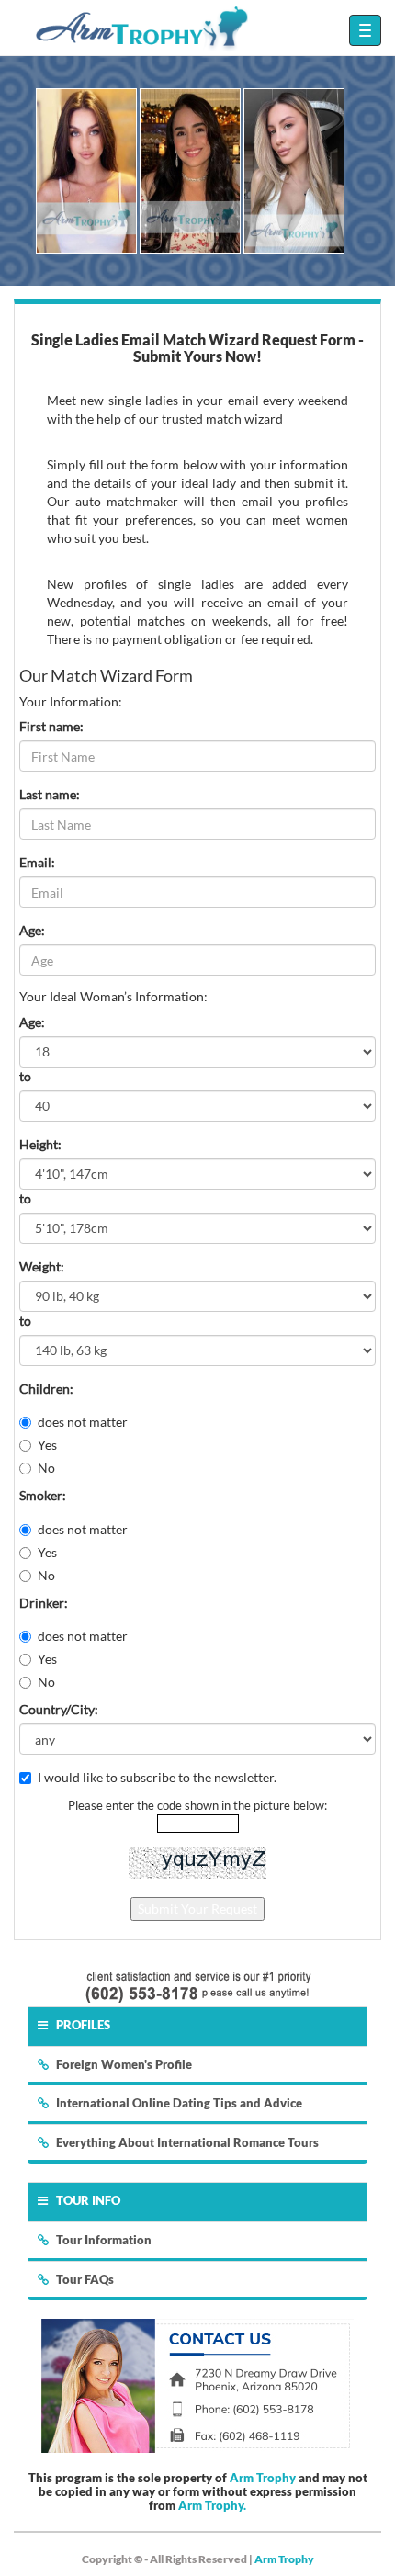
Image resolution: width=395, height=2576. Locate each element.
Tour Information (104, 2240)
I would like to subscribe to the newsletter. (157, 1777)
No (46, 1468)
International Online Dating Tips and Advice (179, 2103)
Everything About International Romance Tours (187, 2142)
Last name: (50, 794)
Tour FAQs (85, 2279)
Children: (46, 1389)
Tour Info (88, 2200)
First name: (51, 726)
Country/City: (59, 1709)
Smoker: (43, 1495)
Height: (40, 1144)
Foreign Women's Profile (124, 2064)
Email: (37, 862)
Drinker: (44, 1603)
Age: (32, 930)
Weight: (42, 1266)
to (25, 1076)
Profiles (83, 2025)
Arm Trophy (263, 2478)
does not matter (83, 1422)
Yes (47, 1445)
